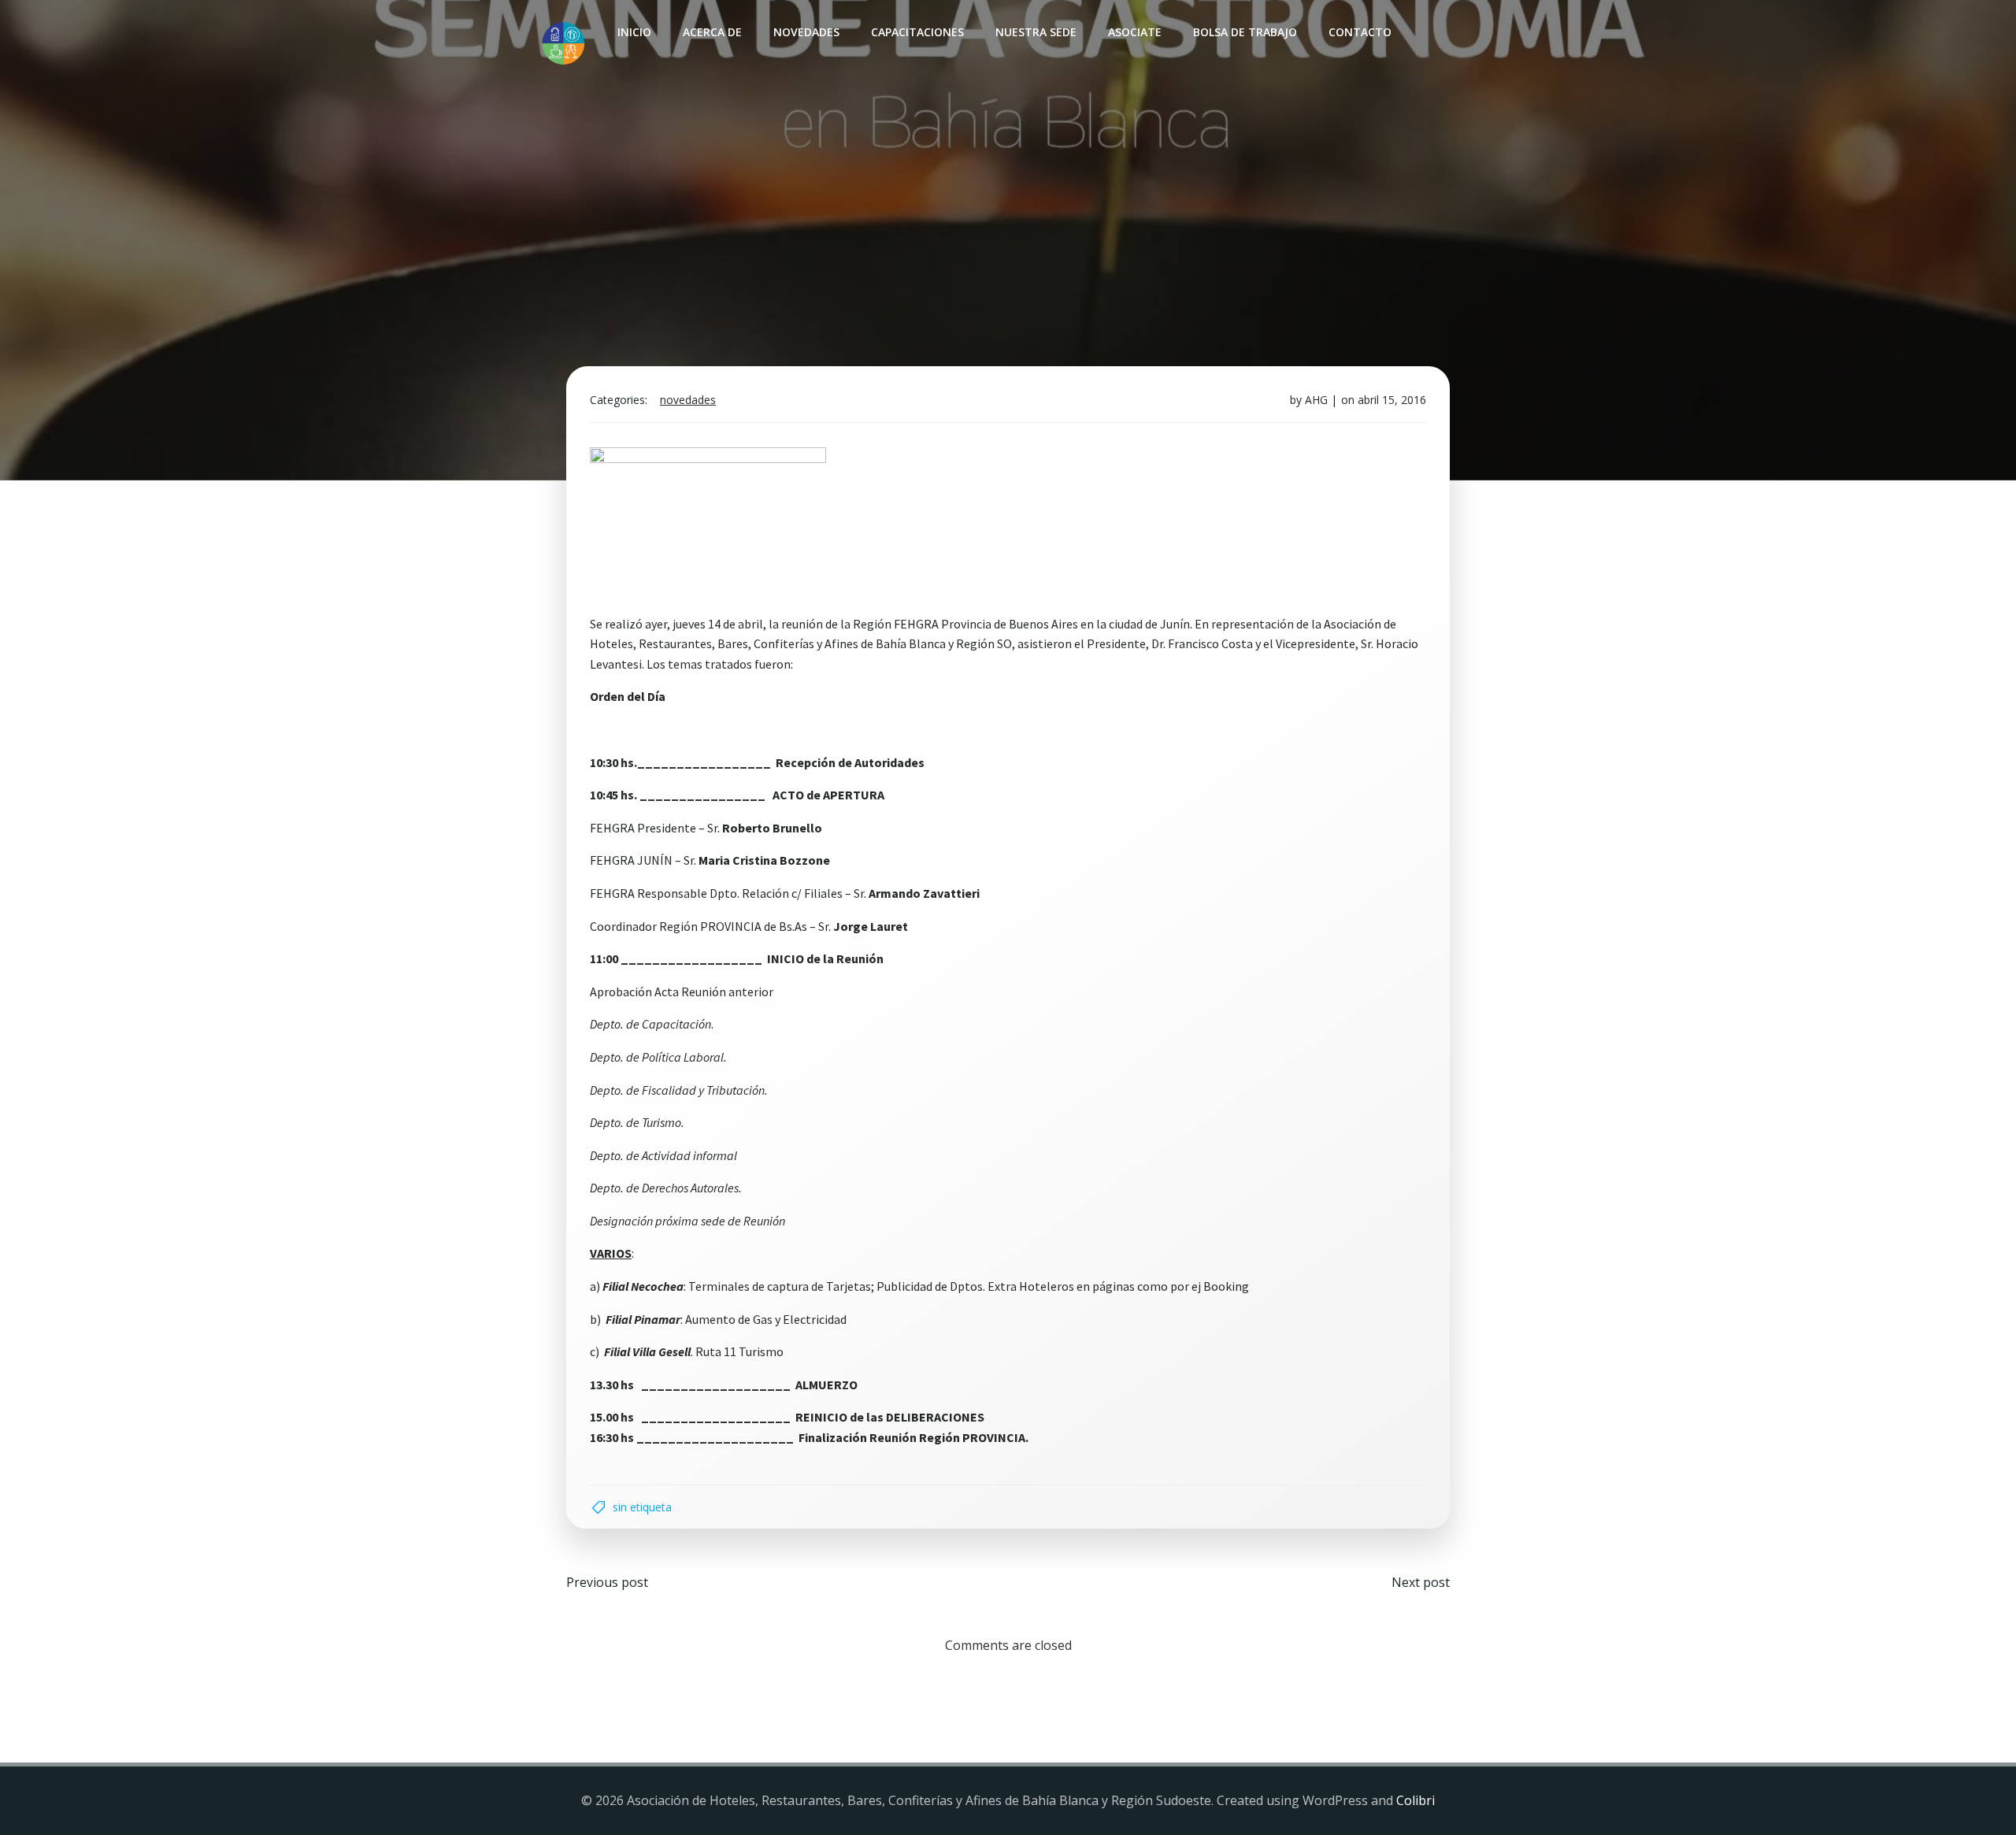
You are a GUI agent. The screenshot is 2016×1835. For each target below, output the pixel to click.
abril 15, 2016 (1392, 400)
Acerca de (712, 32)
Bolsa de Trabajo (1245, 32)
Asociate (1135, 32)
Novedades (806, 32)
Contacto (1360, 32)
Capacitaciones (917, 32)
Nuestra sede (1036, 32)
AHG (1316, 400)
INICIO (634, 32)
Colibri (1416, 1800)
